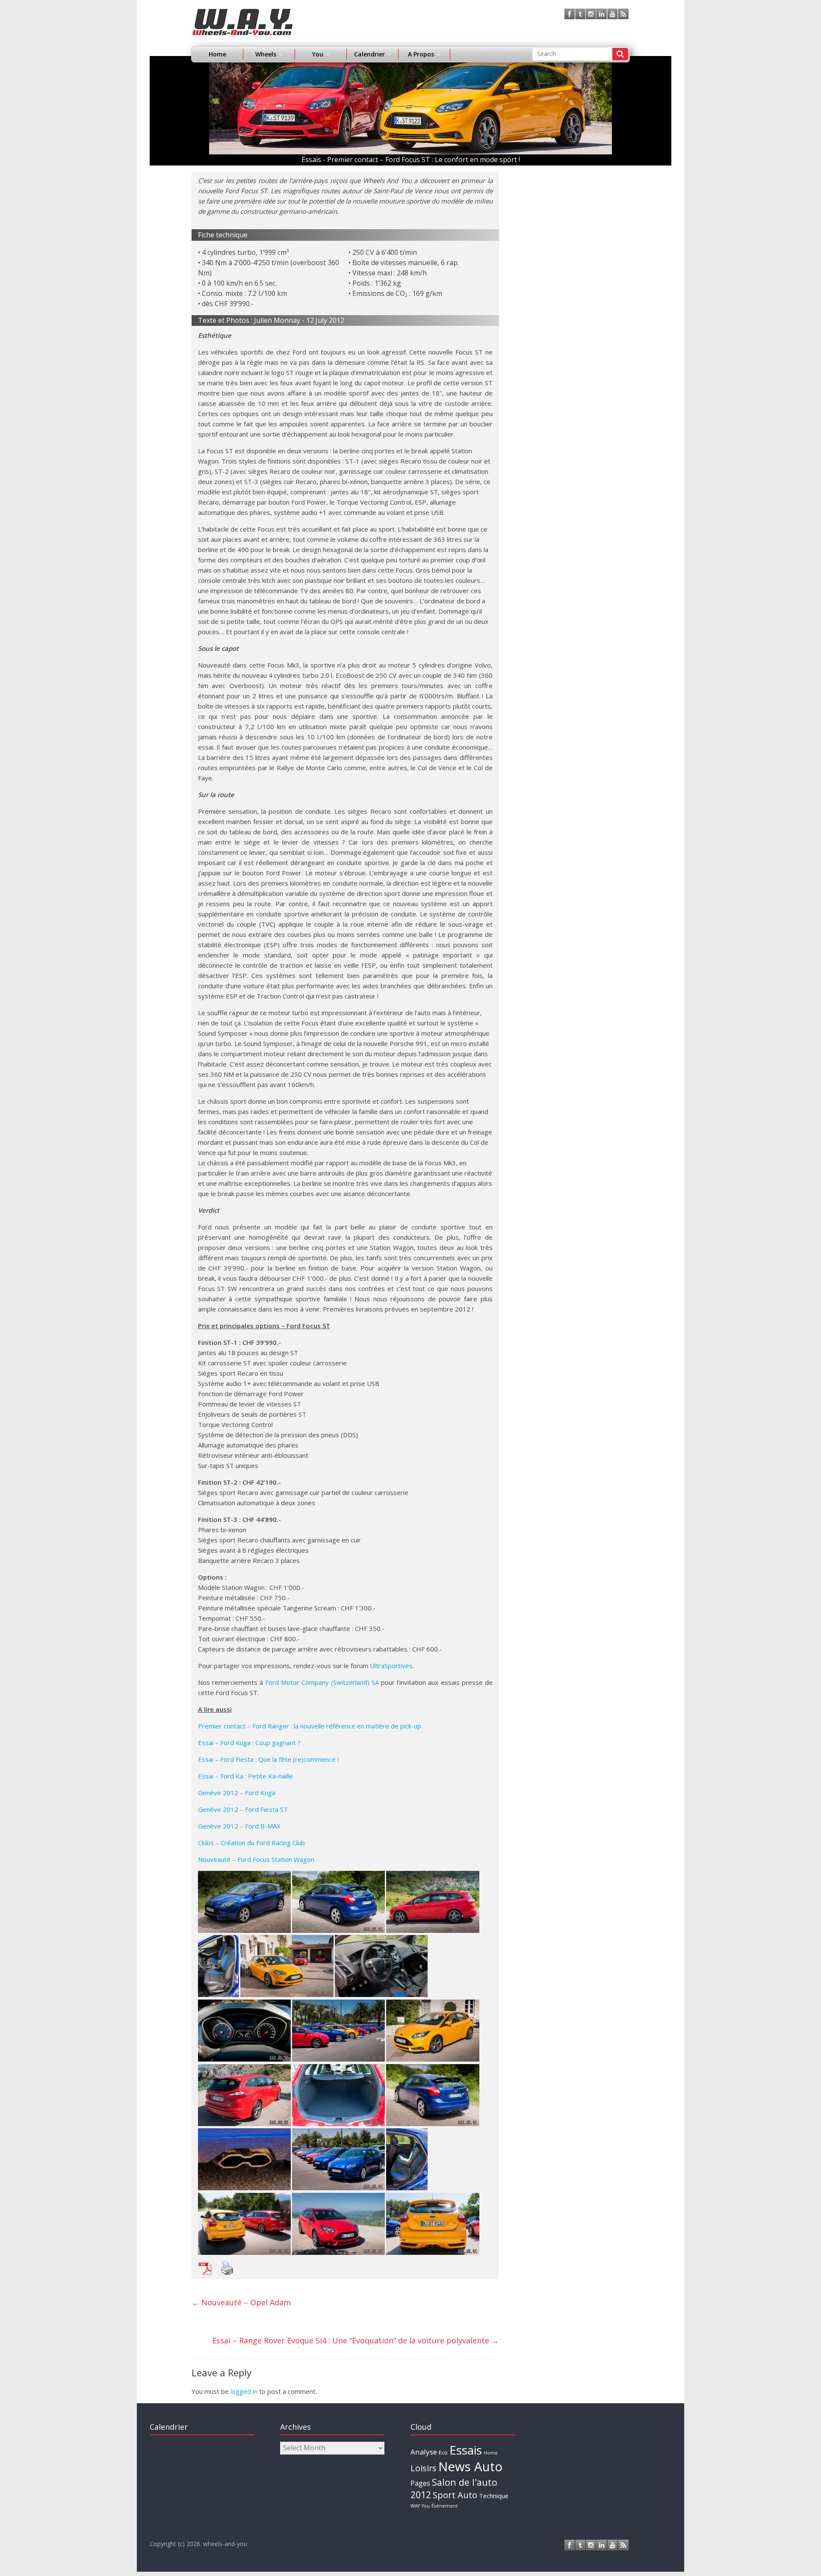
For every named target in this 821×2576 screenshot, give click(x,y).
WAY (415, 2506)
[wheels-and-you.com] (243, 14)
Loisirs (424, 2468)
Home (217, 54)
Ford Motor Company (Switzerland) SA (322, 1682)
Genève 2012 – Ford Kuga (237, 1793)
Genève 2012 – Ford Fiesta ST (243, 1809)
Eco (443, 2452)
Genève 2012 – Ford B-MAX (239, 1826)
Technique (494, 2496)
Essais (466, 2450)
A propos (421, 54)
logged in (244, 2391)
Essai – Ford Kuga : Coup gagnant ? (249, 1743)
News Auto (470, 2467)
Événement (444, 2506)
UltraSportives (391, 1666)
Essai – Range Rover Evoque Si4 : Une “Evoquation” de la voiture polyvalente (356, 2340)
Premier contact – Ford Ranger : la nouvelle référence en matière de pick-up (310, 1726)
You (426, 2506)
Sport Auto (455, 2495)
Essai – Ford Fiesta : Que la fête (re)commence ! (268, 1759)
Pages (420, 2483)
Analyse (424, 2452)
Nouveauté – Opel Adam (241, 2302)
